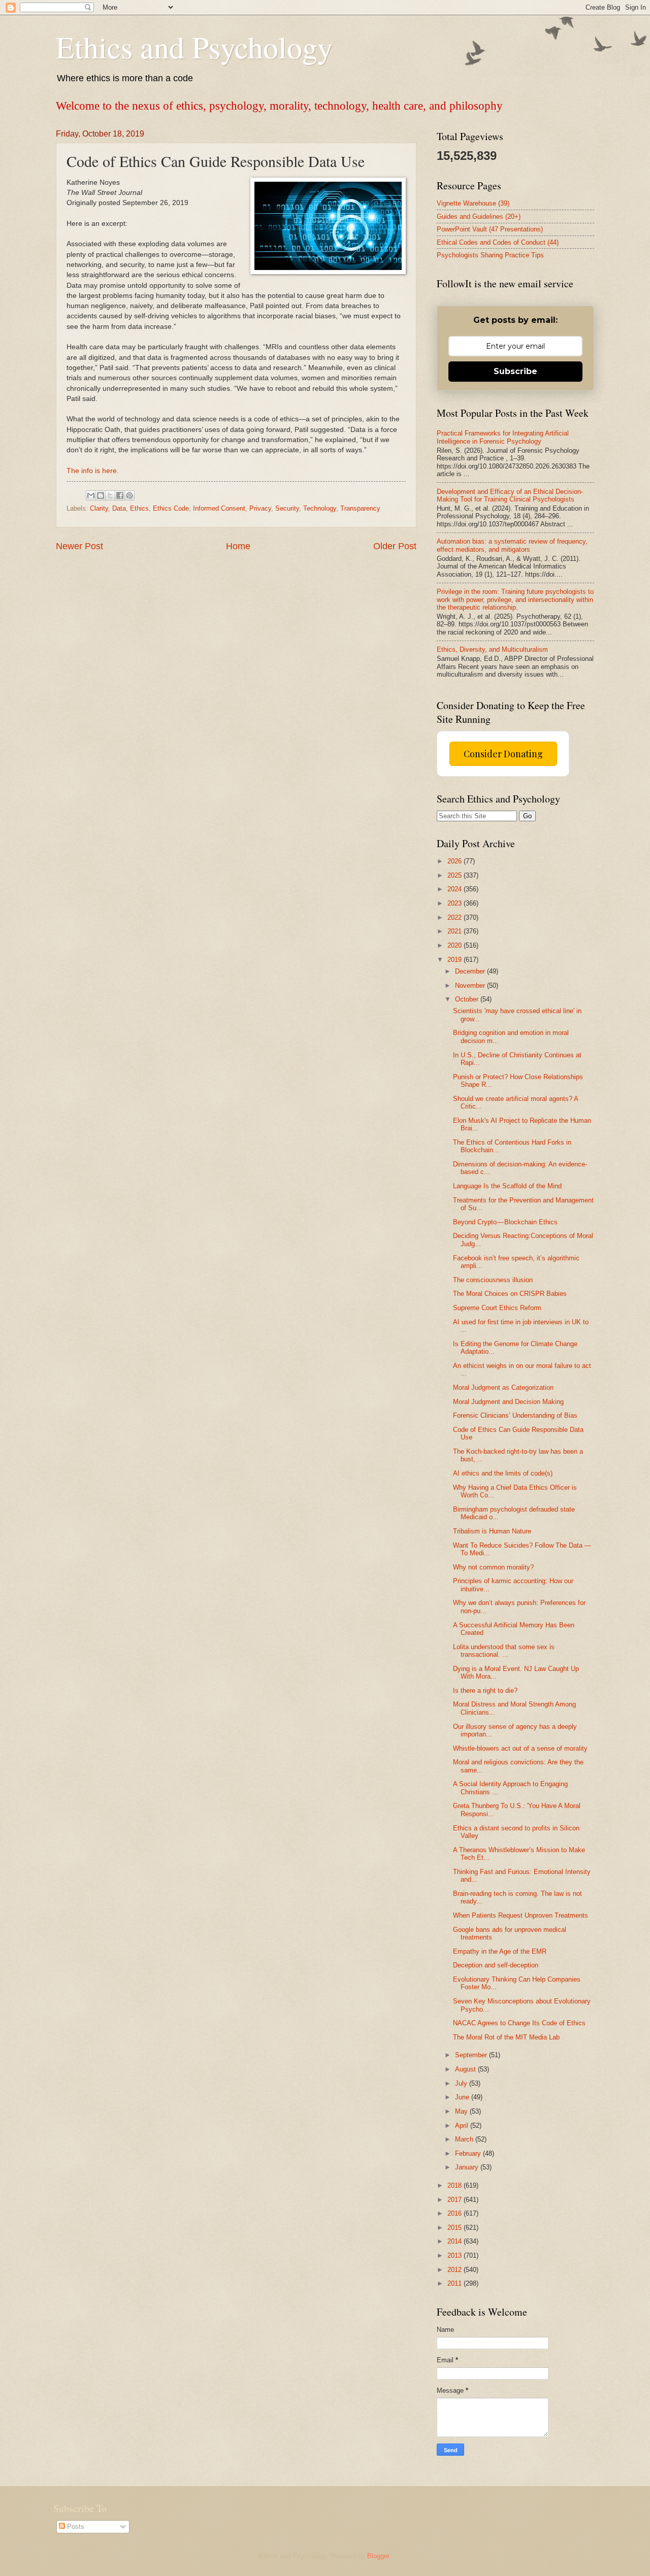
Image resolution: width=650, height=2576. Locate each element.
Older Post (395, 546)
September (472, 2055)
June (463, 2097)
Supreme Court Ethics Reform (497, 1308)
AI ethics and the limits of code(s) (503, 1473)
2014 (456, 2241)
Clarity (99, 508)
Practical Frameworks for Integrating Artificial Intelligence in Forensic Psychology (503, 437)
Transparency (360, 508)
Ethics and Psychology (194, 47)
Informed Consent (219, 508)
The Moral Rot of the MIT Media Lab (506, 2037)
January (468, 2167)
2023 (456, 903)
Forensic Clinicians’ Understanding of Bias (515, 1415)
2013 (456, 2255)
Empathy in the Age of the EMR (500, 1951)
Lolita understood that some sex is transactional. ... (504, 1651)
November (471, 985)
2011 (456, 2283)
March (465, 2139)
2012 (456, 2270)
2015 (456, 2228)
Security (287, 508)
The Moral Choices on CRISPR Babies (510, 1294)
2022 (456, 917)
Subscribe (515, 371)
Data (119, 508)
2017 (456, 2200)
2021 (456, 931)
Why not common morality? (493, 1567)
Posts (75, 2527)
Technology (320, 508)
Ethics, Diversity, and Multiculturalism (492, 649)
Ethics (139, 508)
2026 (456, 861)
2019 (456, 960)
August (466, 2069)
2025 (456, 875)
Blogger (378, 2556)
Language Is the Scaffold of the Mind (507, 1186)
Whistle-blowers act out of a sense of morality (520, 1748)
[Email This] (91, 495)
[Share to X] (110, 495)
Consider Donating (503, 754)
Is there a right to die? (485, 1691)
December (471, 971)
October (468, 999)
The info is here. (93, 471)
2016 (456, 2213)
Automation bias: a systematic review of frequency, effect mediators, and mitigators (512, 545)
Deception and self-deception (496, 1965)
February (469, 2153)
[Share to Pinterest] (129, 495)
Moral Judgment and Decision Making (508, 1402)
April (463, 2126)
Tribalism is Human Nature (492, 1531)
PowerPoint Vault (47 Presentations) (490, 229)
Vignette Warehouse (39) (473, 203)
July (462, 2083)
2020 (456, 945)
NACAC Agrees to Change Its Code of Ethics (519, 2023)
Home (238, 546)
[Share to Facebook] (120, 495)
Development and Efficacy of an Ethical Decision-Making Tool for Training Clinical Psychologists (510, 495)
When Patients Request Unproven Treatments (521, 1915)
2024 (456, 889)
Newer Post (79, 546)
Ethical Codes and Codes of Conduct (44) (498, 242)
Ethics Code (171, 508)
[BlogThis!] (101, 495)
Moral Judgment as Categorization (503, 1387)
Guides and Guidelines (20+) (479, 216)
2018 (456, 2185)
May (462, 2111)
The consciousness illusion (493, 1280)
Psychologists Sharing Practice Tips (490, 255)
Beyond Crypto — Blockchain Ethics (505, 1222)
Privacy (260, 508)
